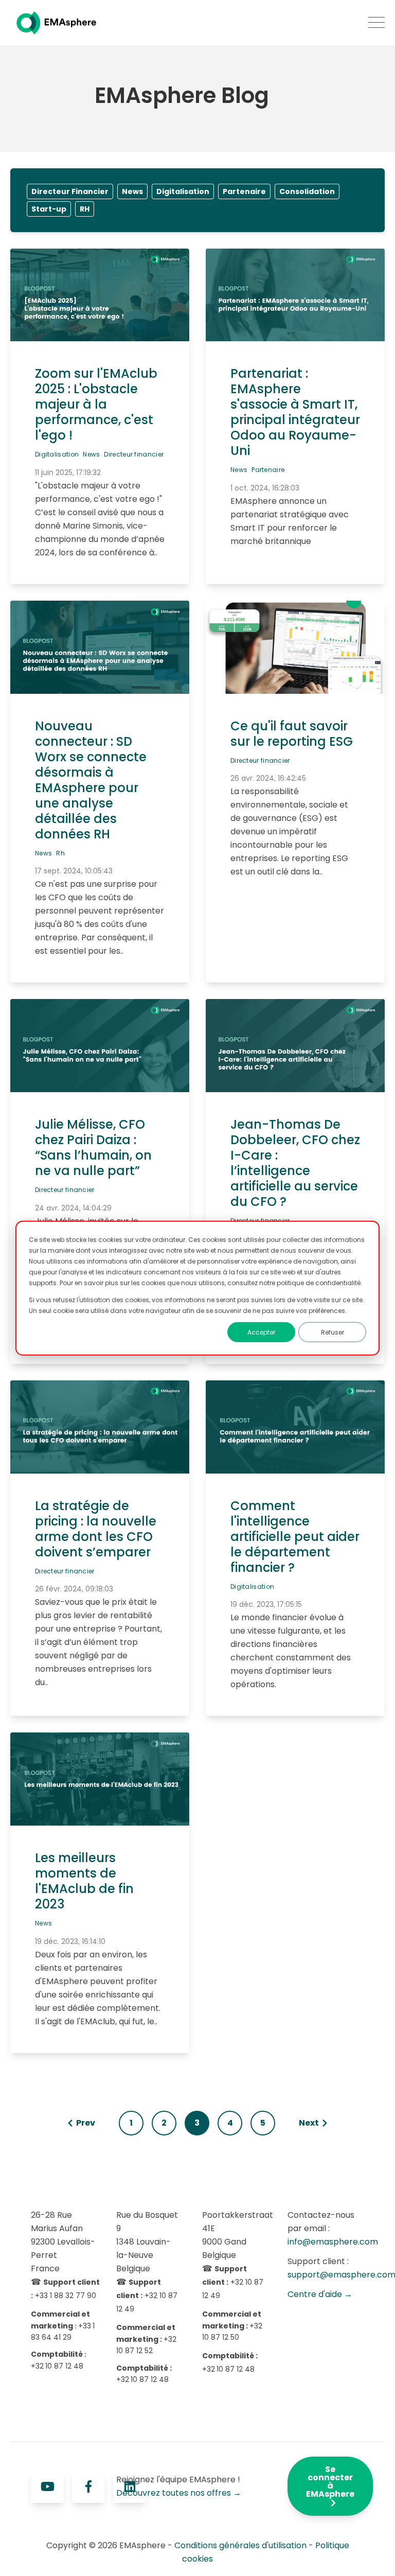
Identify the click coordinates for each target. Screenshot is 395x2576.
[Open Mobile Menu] (376, 23)
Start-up (49, 209)
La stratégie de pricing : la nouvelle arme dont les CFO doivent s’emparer (96, 1529)
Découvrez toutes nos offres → (179, 2493)
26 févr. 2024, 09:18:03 (74, 1589)
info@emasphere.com (333, 2242)
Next (309, 2123)
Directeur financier (134, 454)
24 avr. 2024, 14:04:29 (73, 1208)
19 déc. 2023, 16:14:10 (70, 1941)
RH (85, 209)
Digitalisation (183, 191)
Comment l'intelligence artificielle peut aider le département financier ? (295, 1537)
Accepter (261, 1332)
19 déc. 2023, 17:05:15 (266, 1604)
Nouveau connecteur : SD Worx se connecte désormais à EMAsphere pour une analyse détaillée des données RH (91, 780)
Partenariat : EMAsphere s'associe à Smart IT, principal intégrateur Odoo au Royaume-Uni (295, 412)
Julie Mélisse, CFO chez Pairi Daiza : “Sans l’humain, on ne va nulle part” (93, 1147)
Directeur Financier (70, 191)
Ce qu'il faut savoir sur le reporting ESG (292, 734)
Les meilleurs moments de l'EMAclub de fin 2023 (84, 1881)
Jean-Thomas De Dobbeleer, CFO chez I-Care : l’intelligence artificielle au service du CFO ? (295, 1163)
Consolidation (307, 191)
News (132, 191)
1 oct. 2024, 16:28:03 (265, 488)
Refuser (333, 1332)
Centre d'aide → (320, 2294)
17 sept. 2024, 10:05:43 (74, 871)
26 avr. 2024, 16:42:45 (268, 778)
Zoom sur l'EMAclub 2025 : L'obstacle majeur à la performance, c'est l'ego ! (96, 404)
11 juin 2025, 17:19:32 (68, 472)
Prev (86, 2123)
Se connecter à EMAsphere (330, 2482)
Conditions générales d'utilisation (240, 2545)
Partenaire (244, 191)
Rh (60, 853)
